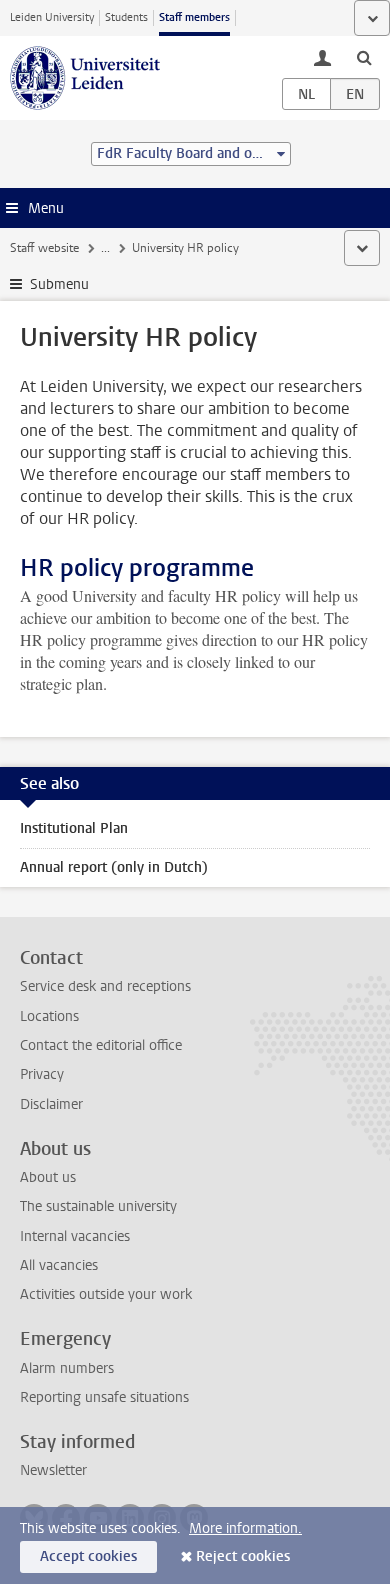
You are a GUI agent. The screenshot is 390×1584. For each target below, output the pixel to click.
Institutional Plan (74, 828)
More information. (245, 1528)
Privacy (42, 1074)
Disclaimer (51, 1104)
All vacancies (59, 1265)
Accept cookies (88, 1556)
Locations (49, 1016)
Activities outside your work (106, 1294)
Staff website (44, 248)
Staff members (194, 17)
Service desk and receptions (105, 986)
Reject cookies (243, 1556)
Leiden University (52, 17)
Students (126, 17)
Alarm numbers (67, 1368)
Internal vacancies (75, 1236)
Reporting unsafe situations (104, 1397)
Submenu (59, 284)
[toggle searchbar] (364, 57)
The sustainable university (98, 1206)
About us (48, 1177)
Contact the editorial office (101, 1045)
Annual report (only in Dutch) (114, 867)
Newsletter (53, 1470)
